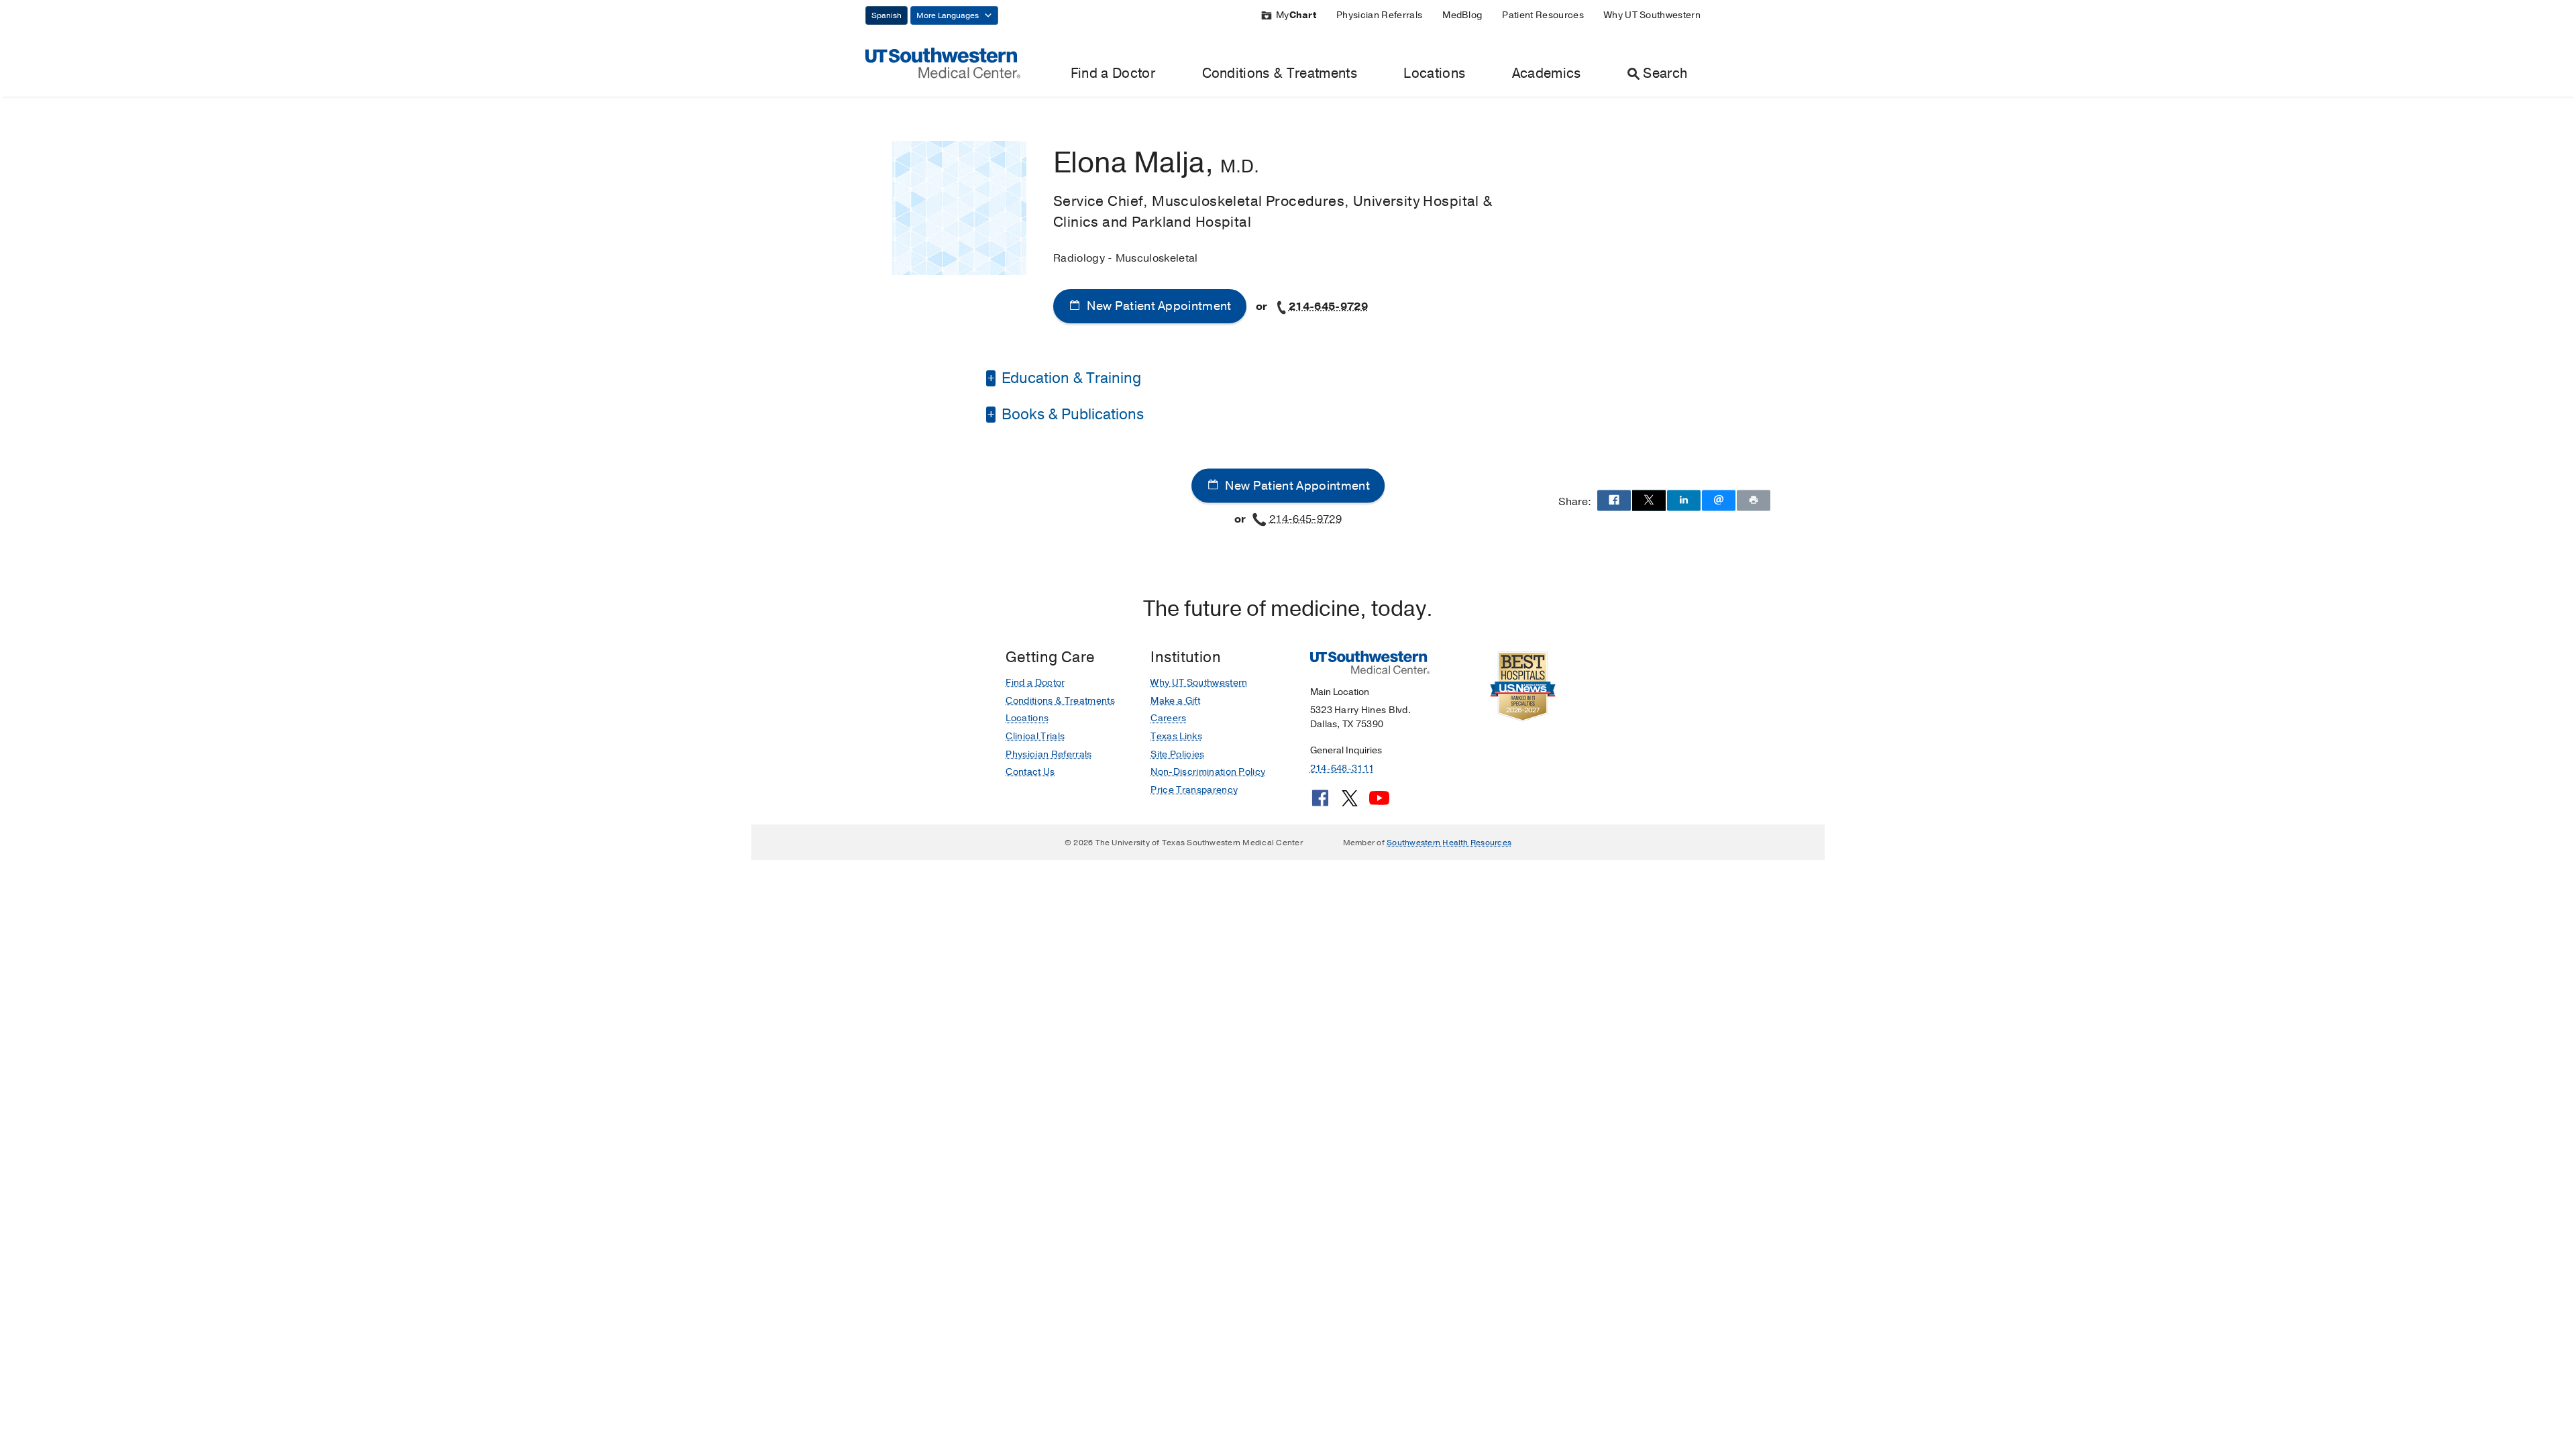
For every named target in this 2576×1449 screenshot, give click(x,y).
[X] (1350, 803)
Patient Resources (1543, 15)
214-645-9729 (1328, 307)
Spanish (887, 15)
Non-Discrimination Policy (1208, 772)
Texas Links (1176, 736)
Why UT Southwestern (1652, 15)
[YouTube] (1379, 803)
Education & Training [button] (1070, 378)
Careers (1168, 718)
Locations (1434, 73)
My (1296, 15)
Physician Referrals (1379, 15)
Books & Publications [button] (1071, 415)
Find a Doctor (1113, 73)
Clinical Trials (1035, 736)
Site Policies (1177, 754)
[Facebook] (1320, 803)
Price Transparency (1194, 790)
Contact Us (1030, 772)
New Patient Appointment (1158, 306)
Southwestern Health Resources (1449, 843)
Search (1665, 73)
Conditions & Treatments (1280, 73)
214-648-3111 (1342, 768)
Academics (1547, 73)
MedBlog (1462, 15)
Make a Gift (1175, 701)
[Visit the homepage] (943, 62)
